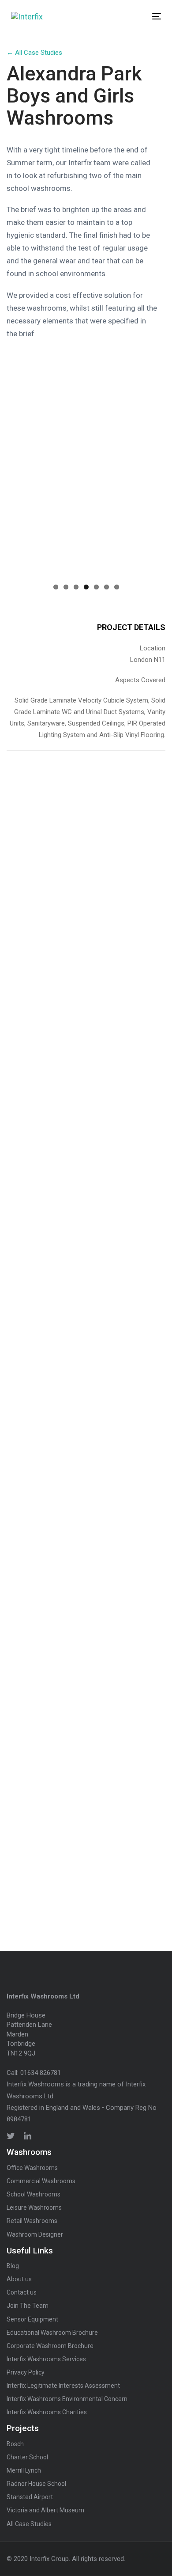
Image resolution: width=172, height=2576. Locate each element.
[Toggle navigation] (136, 16)
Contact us (22, 2292)
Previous (22, 526)
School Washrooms (34, 2194)
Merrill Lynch (24, 2470)
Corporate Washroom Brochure (50, 2346)
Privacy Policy (26, 2372)
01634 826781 (41, 2073)
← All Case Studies (34, 53)
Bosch (15, 2444)
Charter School (27, 2457)
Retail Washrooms (32, 2221)
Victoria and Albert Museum (45, 2510)
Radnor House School (36, 2484)
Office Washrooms (32, 2168)
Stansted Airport (30, 2497)
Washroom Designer (35, 2234)
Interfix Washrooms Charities (47, 2412)
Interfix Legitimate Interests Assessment (63, 2386)
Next (150, 526)
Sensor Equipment (32, 2319)
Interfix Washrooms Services (46, 2359)
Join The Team (28, 2306)
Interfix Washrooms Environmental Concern (67, 2399)
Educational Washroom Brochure (52, 2333)
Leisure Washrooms (34, 2207)
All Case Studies (29, 2524)
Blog (13, 2266)
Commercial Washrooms (41, 2181)
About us (19, 2279)
